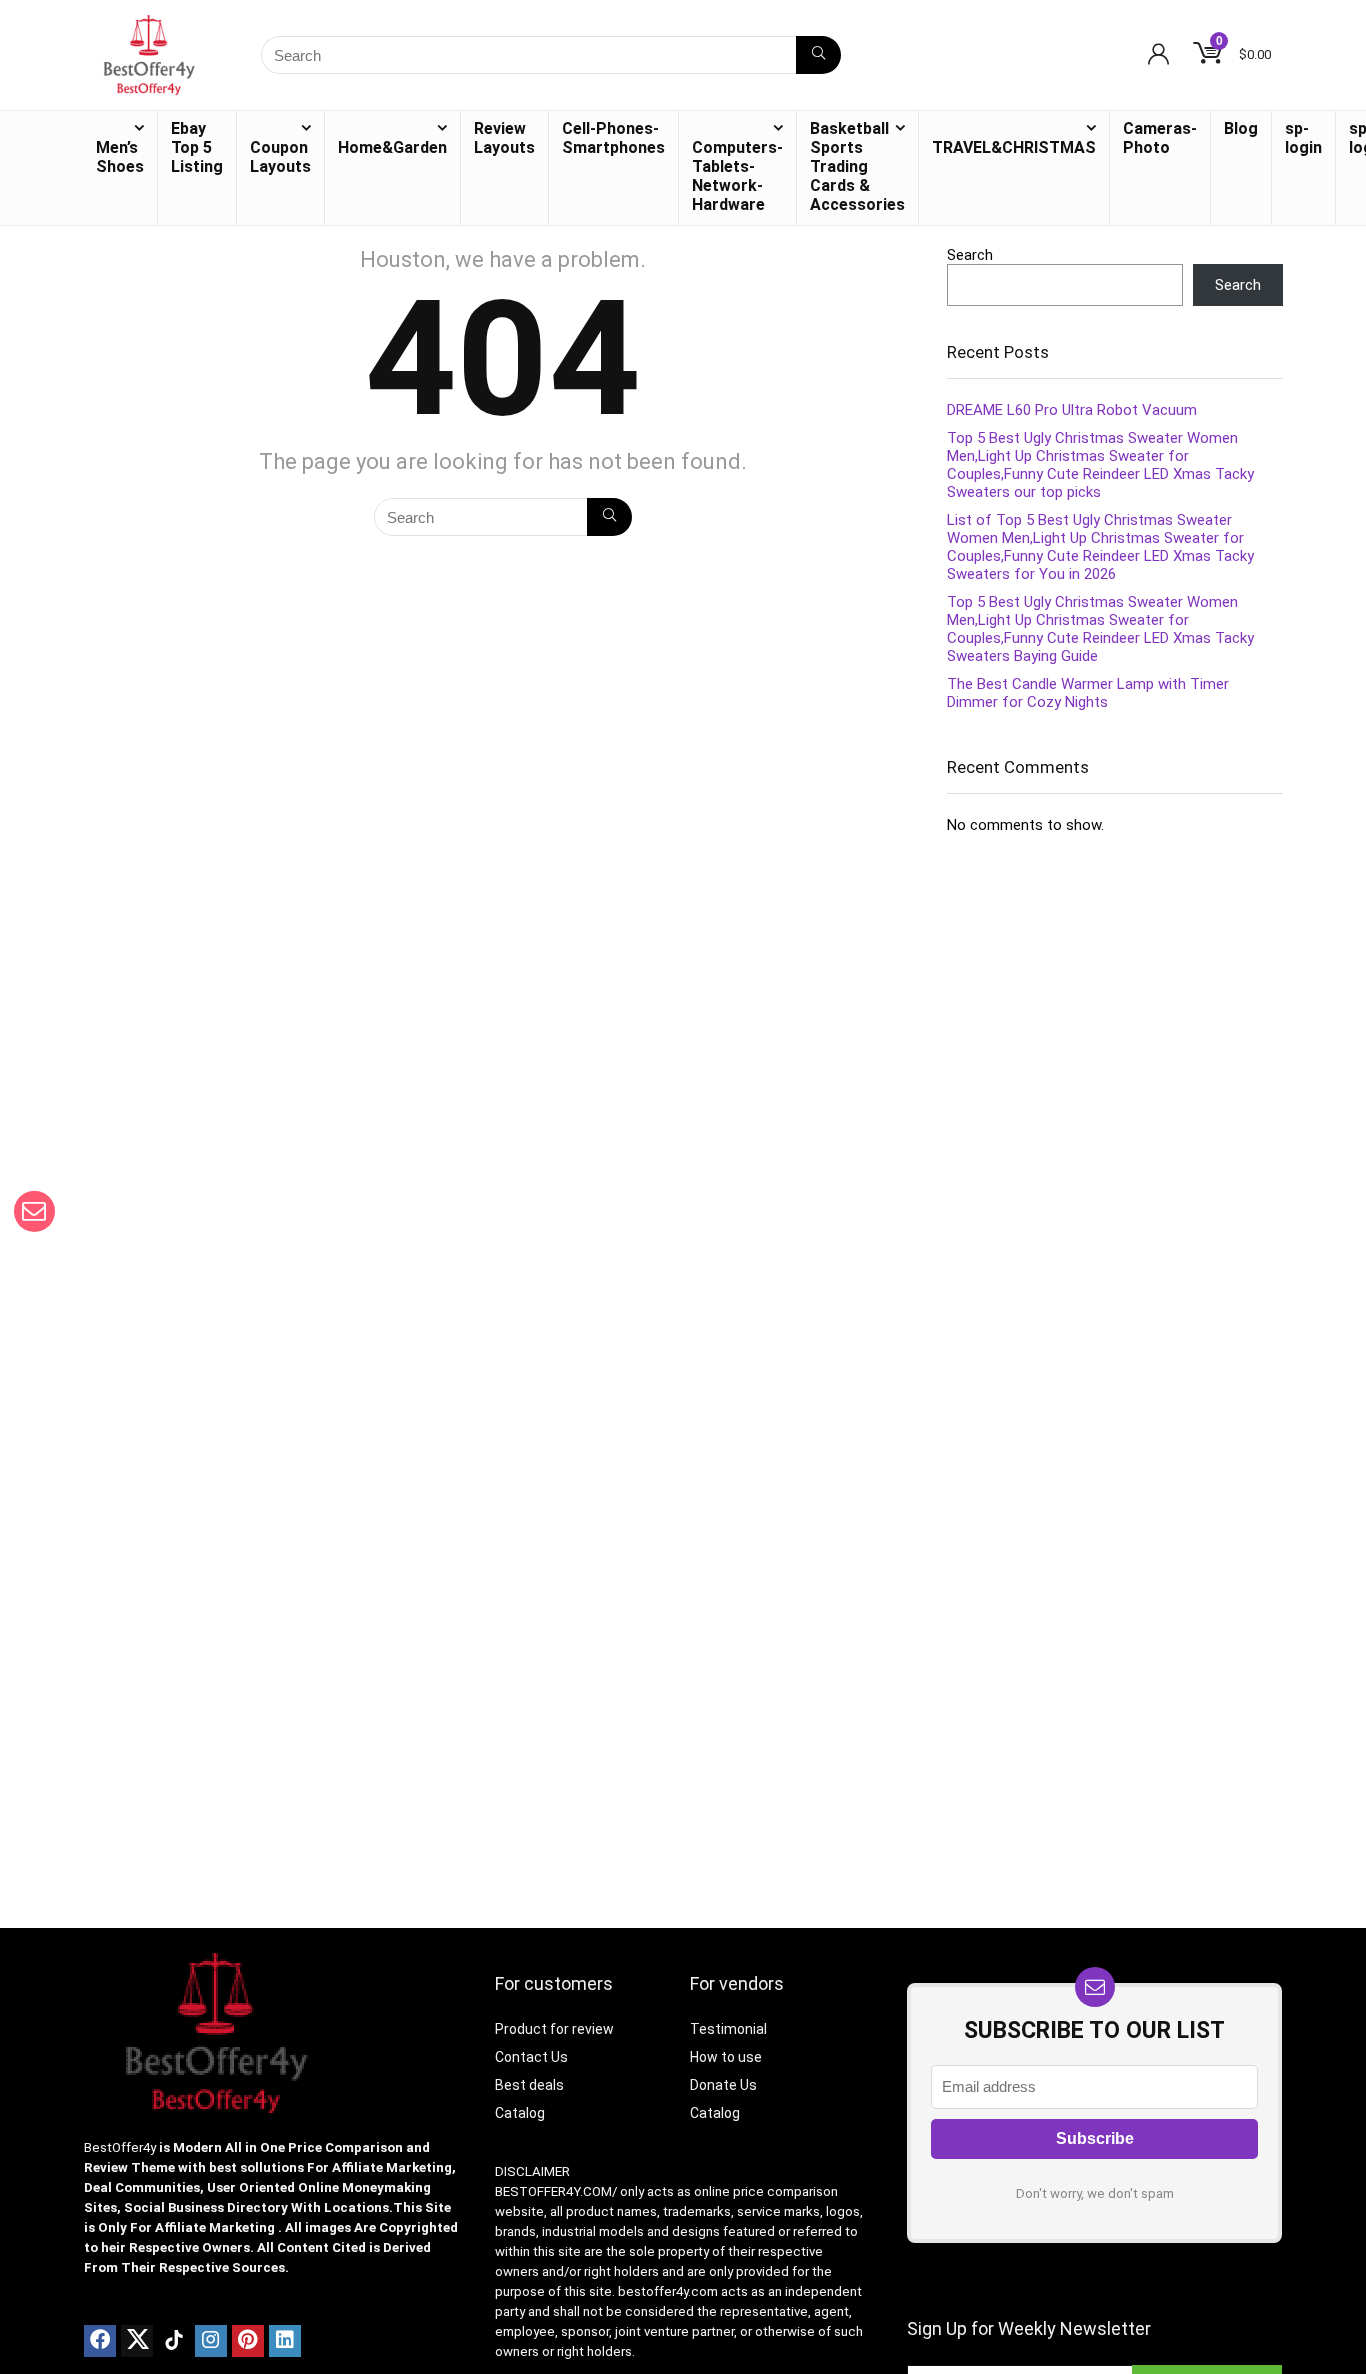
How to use (726, 2057)
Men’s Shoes (120, 157)
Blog (1241, 128)
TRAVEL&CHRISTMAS (1014, 147)
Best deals (529, 2085)
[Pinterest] (248, 2341)
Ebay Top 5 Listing (197, 147)
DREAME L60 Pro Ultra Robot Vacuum (1072, 410)
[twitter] (137, 2341)
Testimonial (728, 2029)
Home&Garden (392, 147)
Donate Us (723, 2085)
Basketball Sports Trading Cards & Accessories (857, 166)
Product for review (554, 2029)
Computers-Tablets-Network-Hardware (737, 176)
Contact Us (531, 2057)
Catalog (520, 2113)
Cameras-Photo (1160, 138)
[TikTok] (174, 2341)
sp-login (1303, 138)
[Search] (818, 55)
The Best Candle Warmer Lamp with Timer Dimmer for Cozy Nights (1088, 693)
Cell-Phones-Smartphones (613, 138)
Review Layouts (504, 138)
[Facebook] (100, 2341)
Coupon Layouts (280, 157)
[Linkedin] (285, 2341)
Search (970, 255)
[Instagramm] (211, 2341)
